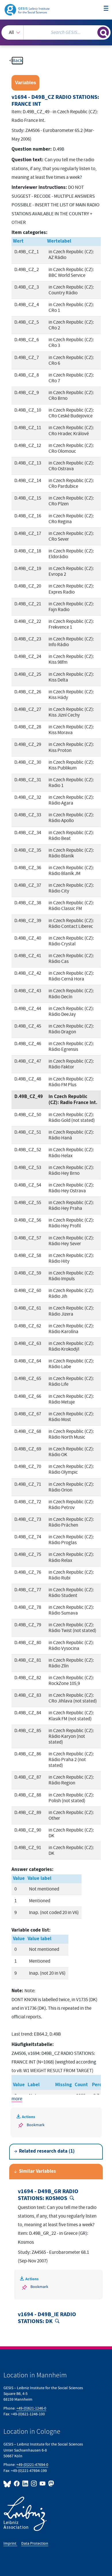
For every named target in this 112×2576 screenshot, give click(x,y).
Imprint (10, 2543)
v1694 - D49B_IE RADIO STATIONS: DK (47, 2318)
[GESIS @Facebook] (17, 2484)
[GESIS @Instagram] (34, 2484)
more (17, 2099)
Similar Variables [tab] (37, 2171)
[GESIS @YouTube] (43, 2484)
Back (17, 61)
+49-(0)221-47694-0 (32, 2465)
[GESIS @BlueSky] (8, 2484)
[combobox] (56, 32)
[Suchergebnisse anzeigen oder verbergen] (103, 32)
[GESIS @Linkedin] (26, 2484)
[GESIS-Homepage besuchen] (27, 9)
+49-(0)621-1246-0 (31, 2408)
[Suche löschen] (93, 32)
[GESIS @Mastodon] (51, 2484)
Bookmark (36, 2125)
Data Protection (35, 2543)
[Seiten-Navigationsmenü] (106, 9)
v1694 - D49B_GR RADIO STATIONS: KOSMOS (48, 2195)
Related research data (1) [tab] (47, 2151)
